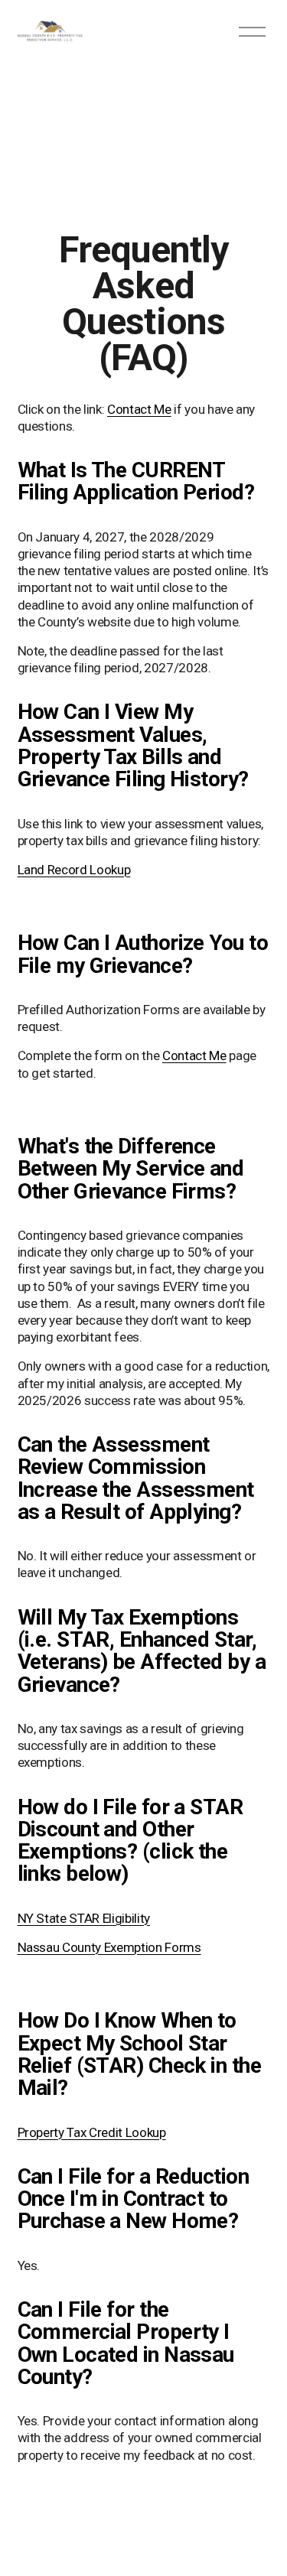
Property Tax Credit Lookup (92, 2132)
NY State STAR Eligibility (84, 1918)
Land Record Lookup (74, 870)
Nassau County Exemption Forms (109, 1947)
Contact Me (139, 409)
